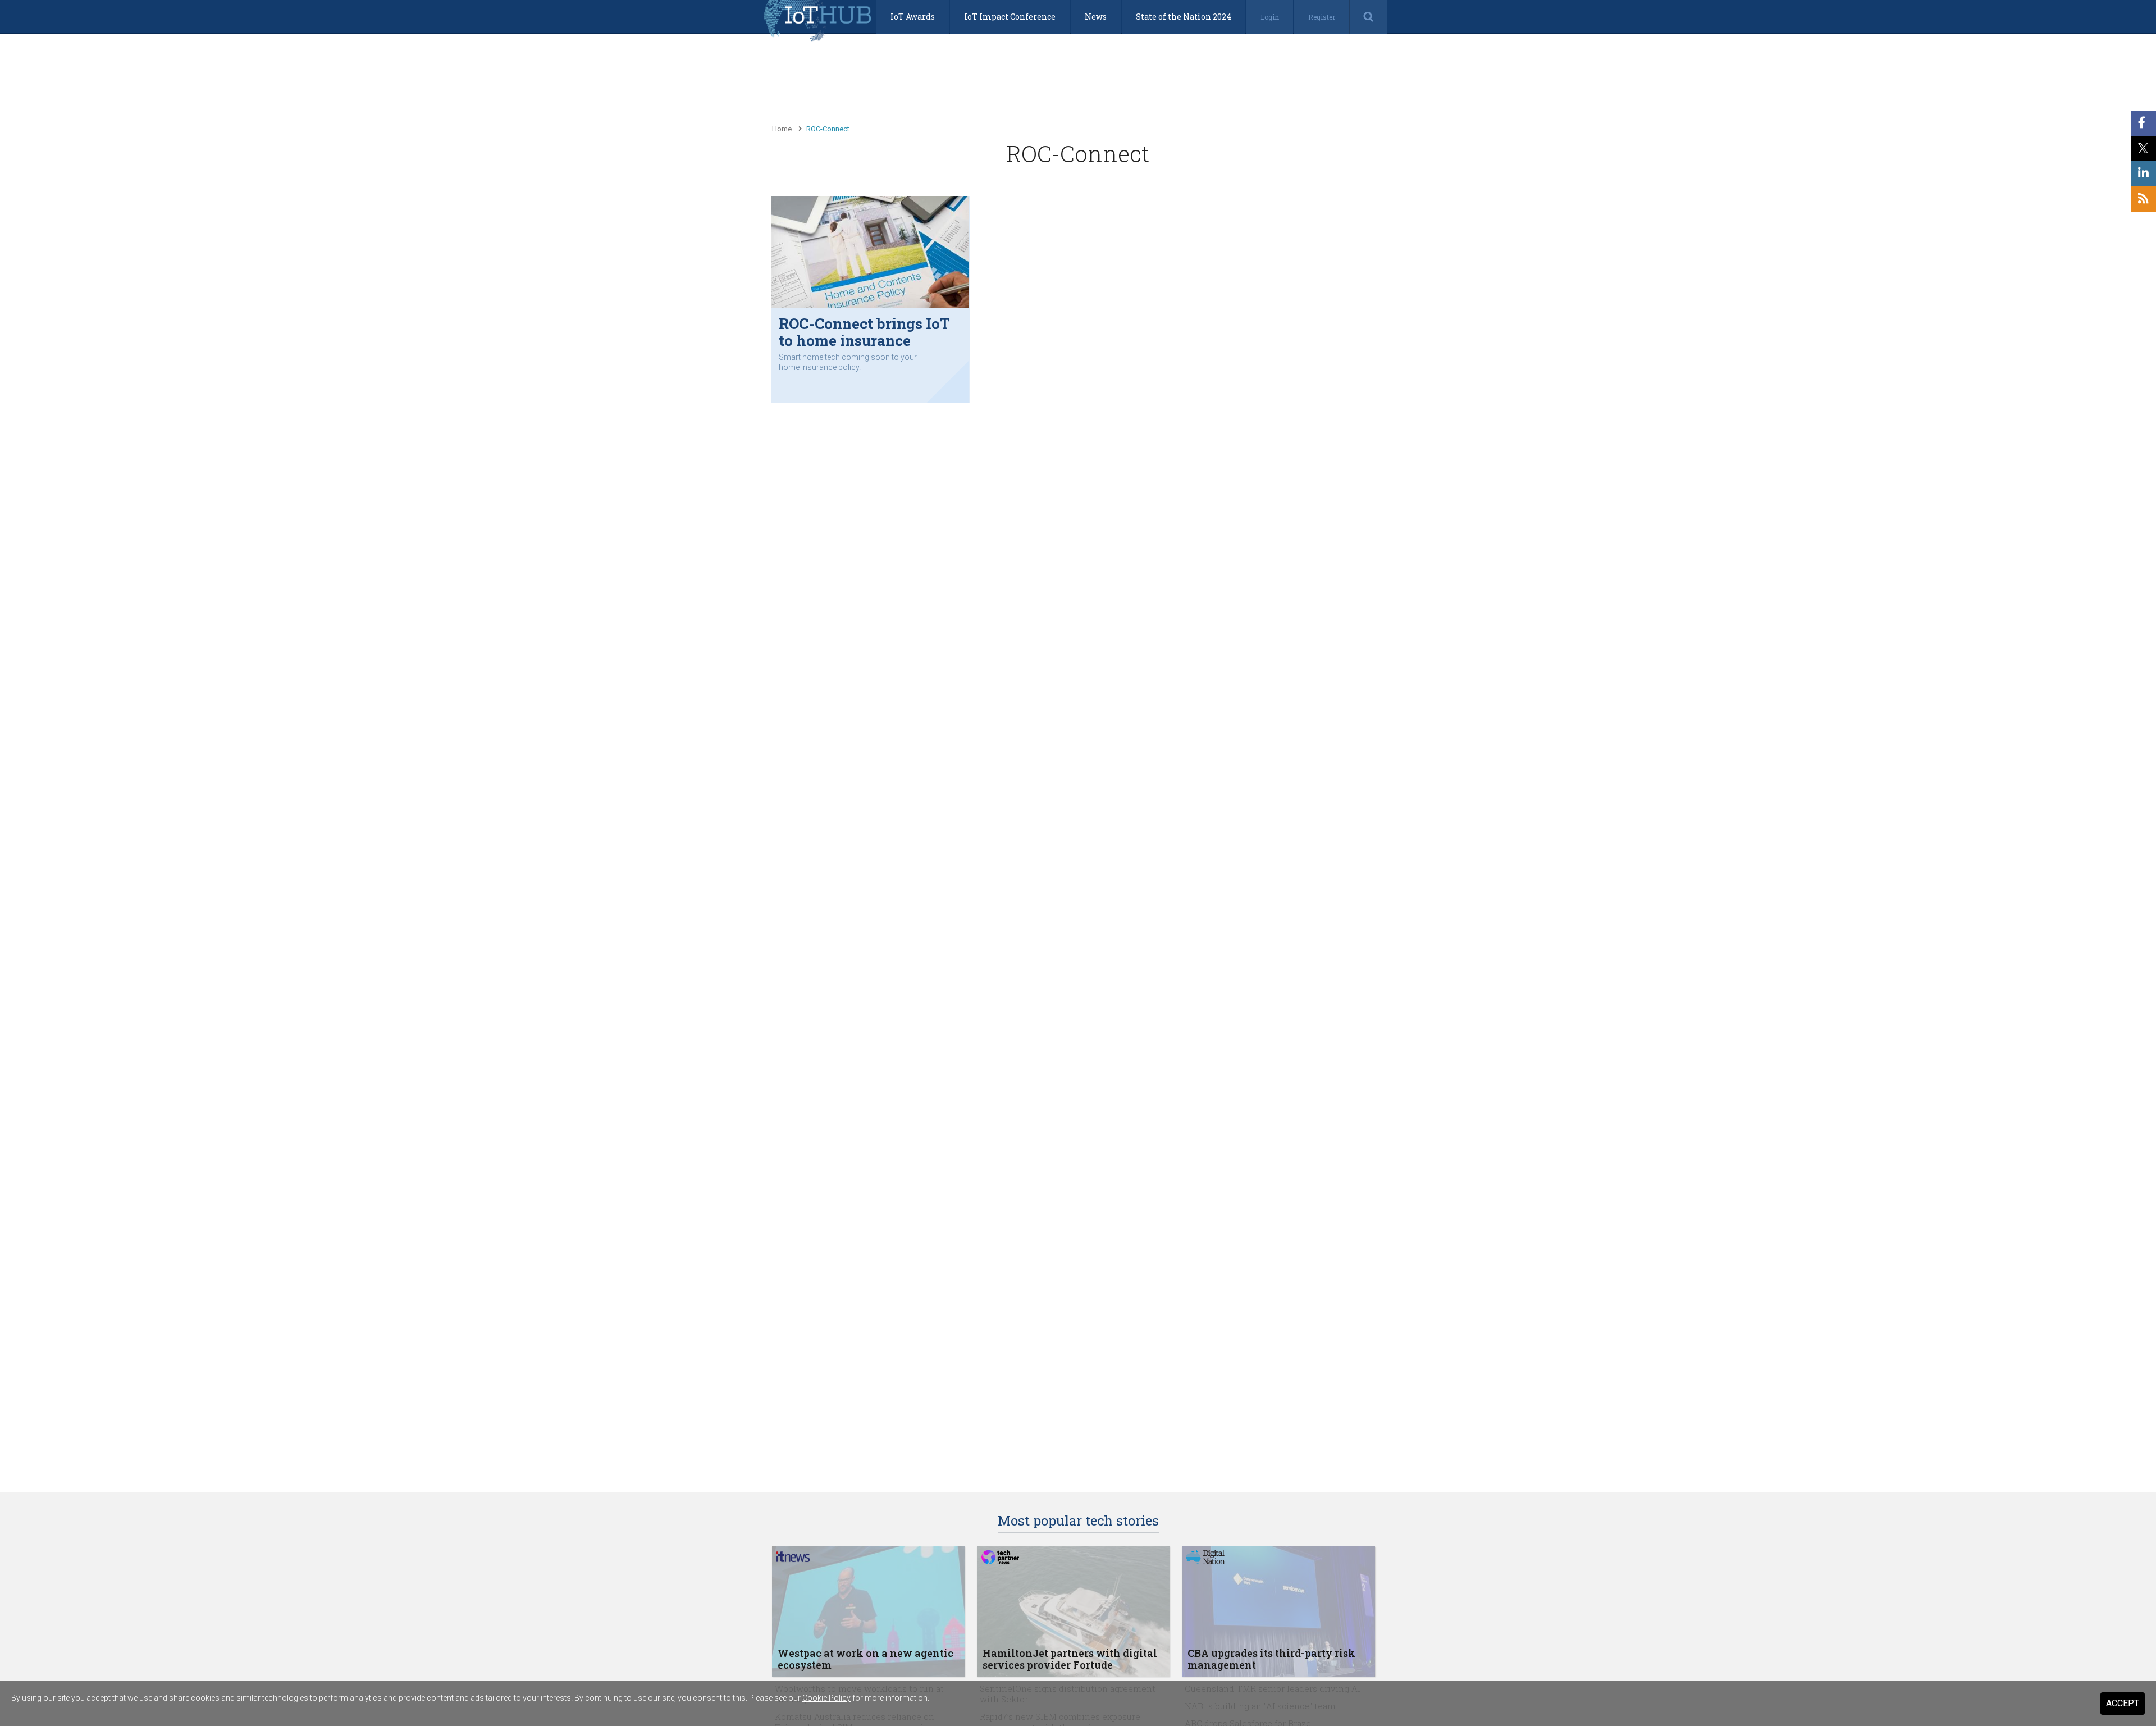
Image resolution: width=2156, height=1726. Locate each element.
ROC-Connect (828, 129)
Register (1322, 17)
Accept (2123, 1703)
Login (1270, 17)
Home (782, 129)
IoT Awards (913, 17)
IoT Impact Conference (1010, 17)
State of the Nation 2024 (1184, 17)
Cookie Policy (826, 1698)
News (1096, 17)
